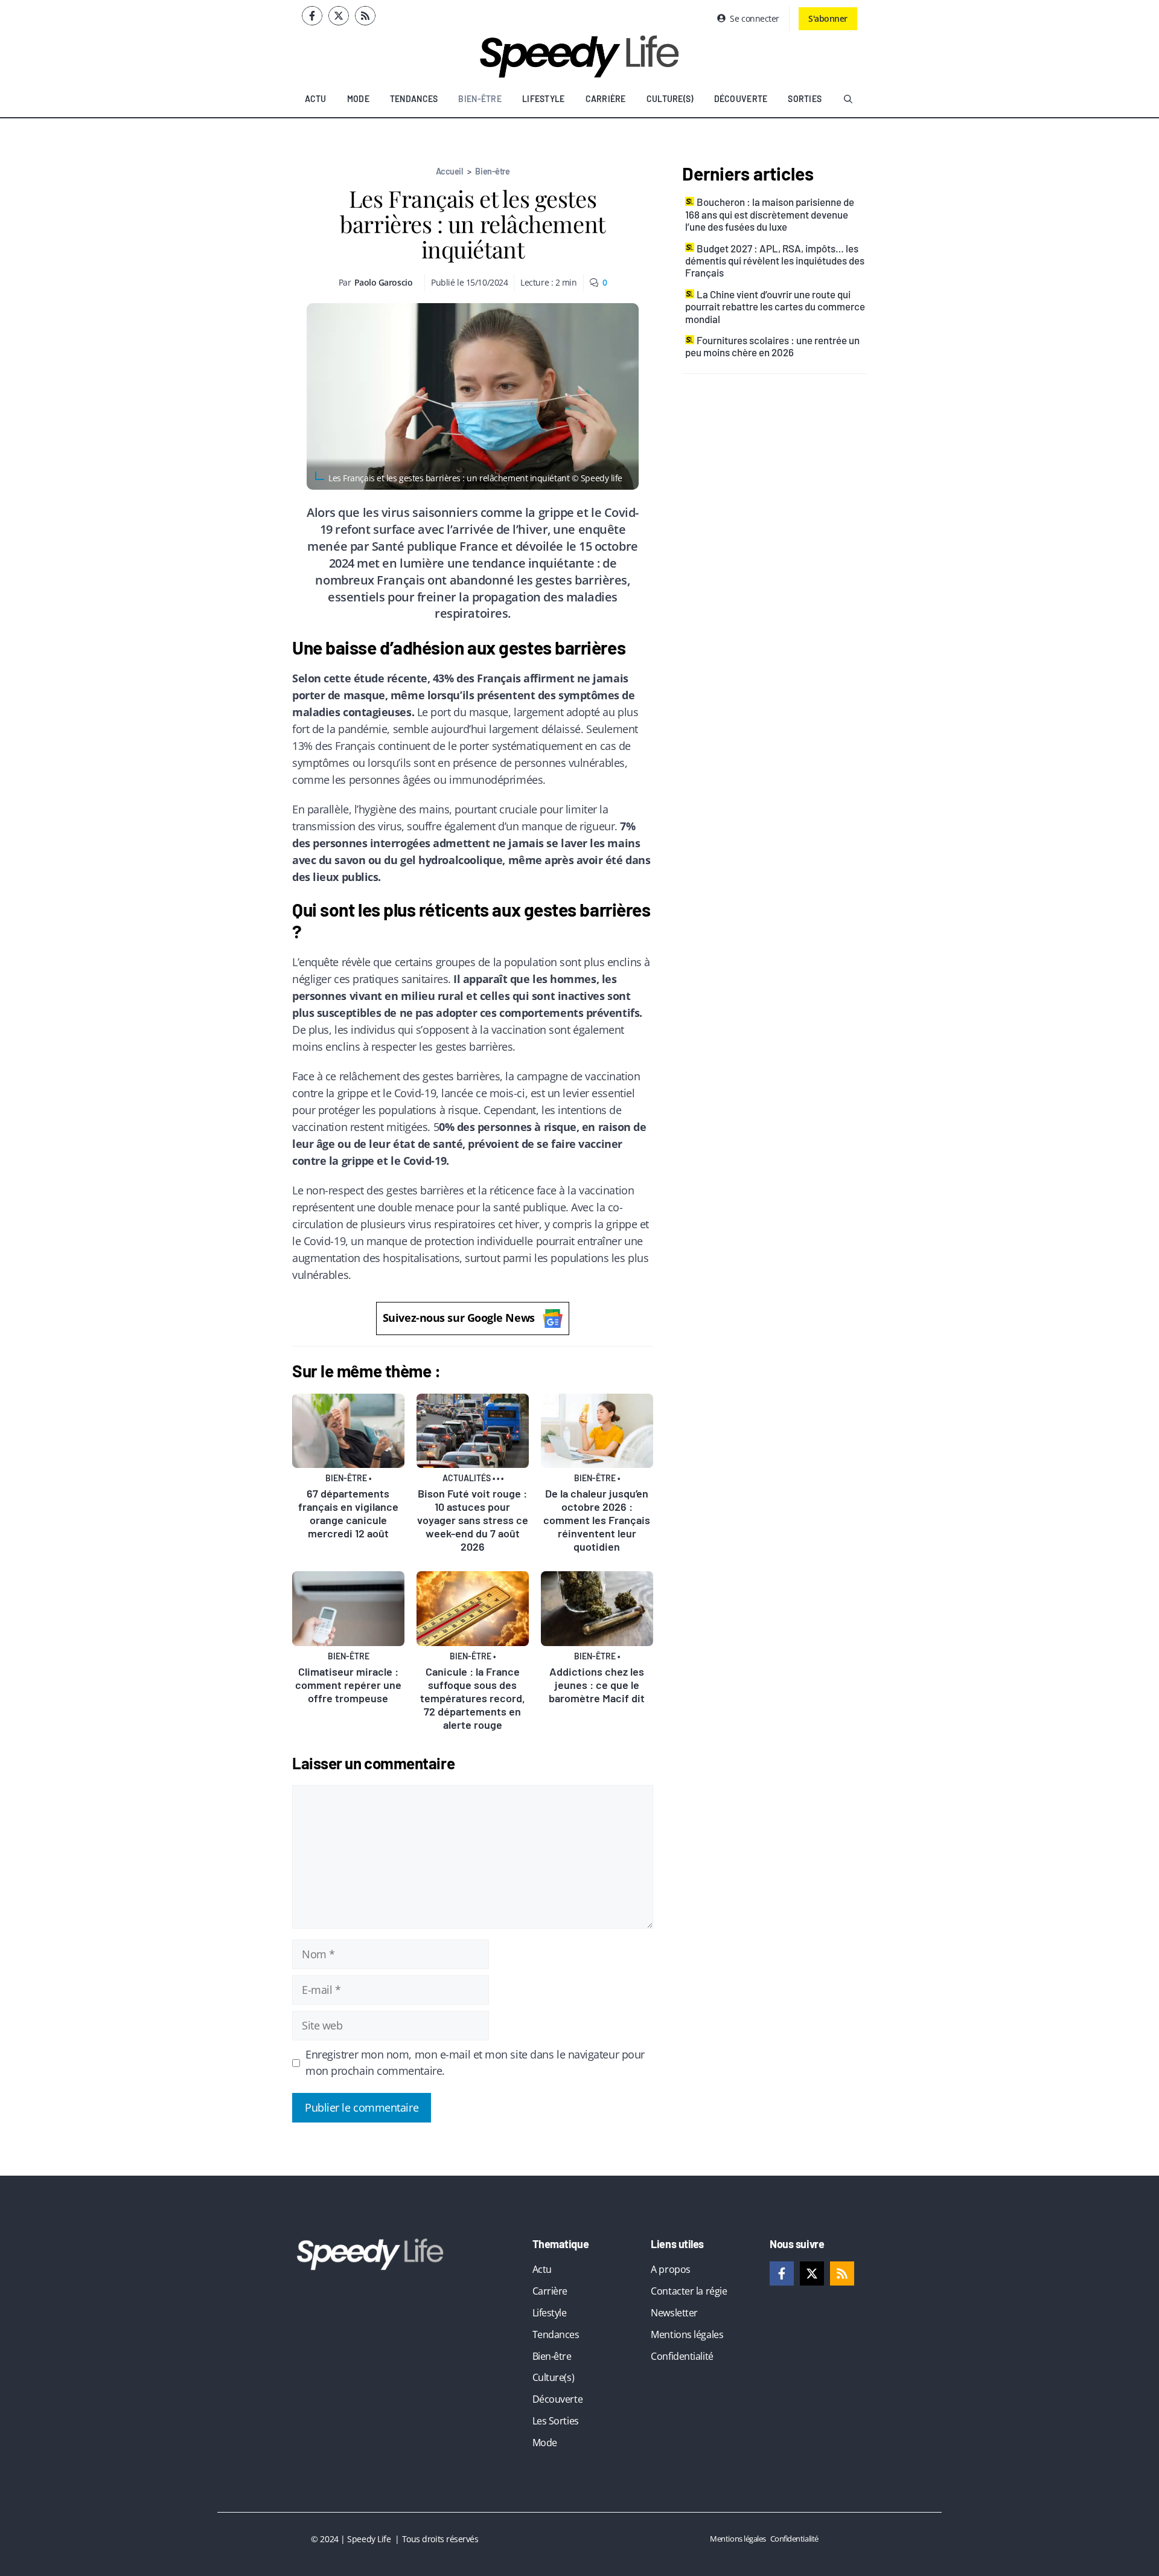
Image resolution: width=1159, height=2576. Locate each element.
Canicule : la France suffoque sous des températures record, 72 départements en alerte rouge (473, 1698)
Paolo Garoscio (384, 282)
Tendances (414, 99)
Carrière (606, 99)
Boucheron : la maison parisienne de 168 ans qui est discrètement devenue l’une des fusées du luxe (770, 214)
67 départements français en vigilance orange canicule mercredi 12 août (348, 1513)
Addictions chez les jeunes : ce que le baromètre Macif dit (597, 1685)
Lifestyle (544, 99)
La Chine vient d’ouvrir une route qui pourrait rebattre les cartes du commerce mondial (775, 306)
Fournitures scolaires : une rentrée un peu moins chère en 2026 (772, 346)
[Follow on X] (339, 16)
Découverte (741, 99)
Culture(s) (670, 99)
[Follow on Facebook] (312, 16)
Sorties (805, 99)
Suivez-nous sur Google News (459, 1318)
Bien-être (480, 99)
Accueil (449, 171)
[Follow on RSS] (365, 16)
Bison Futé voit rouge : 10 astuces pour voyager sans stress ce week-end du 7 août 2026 (473, 1520)
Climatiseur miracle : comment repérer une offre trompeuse (348, 1685)
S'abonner (828, 18)
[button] (848, 99)
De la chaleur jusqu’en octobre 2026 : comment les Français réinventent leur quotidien (597, 1520)
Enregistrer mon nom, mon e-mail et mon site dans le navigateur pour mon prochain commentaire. (475, 2063)
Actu (316, 99)
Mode (358, 99)
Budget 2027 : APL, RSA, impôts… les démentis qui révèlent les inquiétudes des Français (775, 261)
